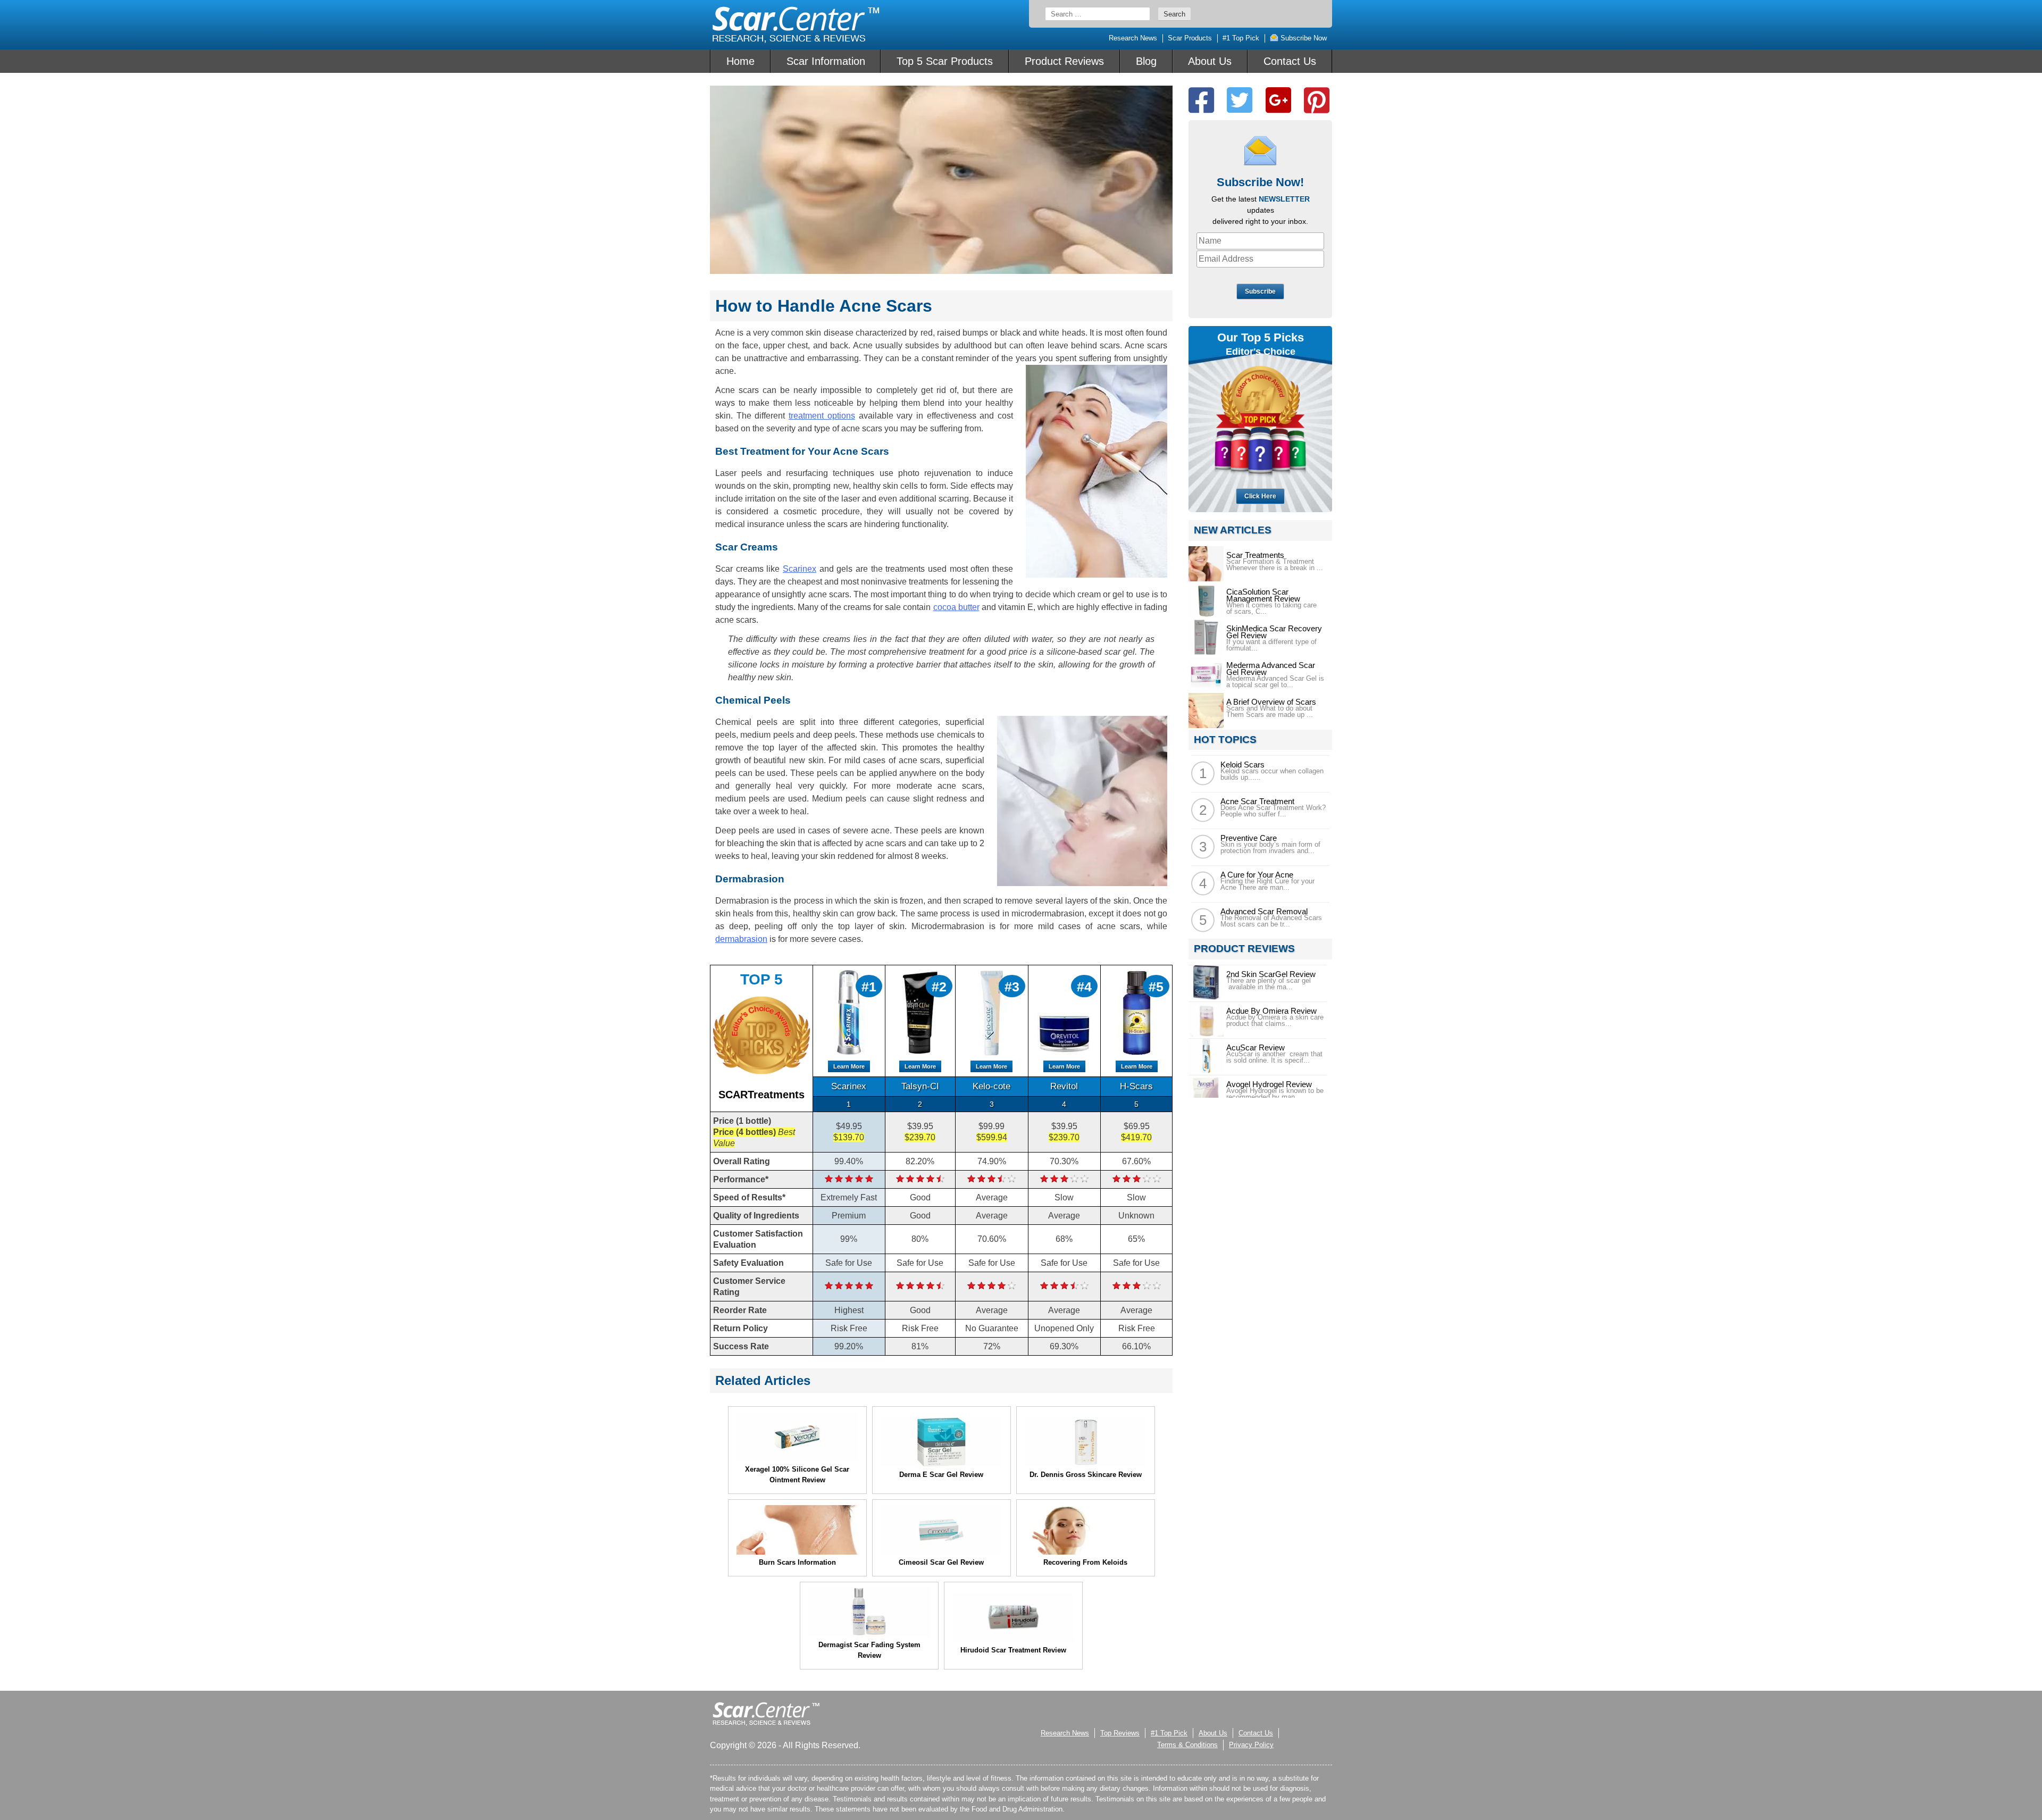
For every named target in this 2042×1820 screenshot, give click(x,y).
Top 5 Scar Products (945, 61)
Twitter (1240, 100)
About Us (1210, 61)
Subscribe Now (1303, 38)
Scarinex (800, 569)
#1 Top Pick (1241, 38)
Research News (1133, 38)
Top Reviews (1120, 1733)
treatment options (822, 416)
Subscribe (1260, 291)
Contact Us (1290, 61)
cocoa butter (956, 607)
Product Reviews (1064, 61)
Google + (1278, 100)
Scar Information (826, 61)
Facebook (1201, 100)
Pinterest (1317, 100)
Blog (1146, 61)
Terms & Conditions (1187, 1745)
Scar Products (1190, 38)
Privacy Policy (1251, 1745)
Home (740, 61)
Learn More (849, 1066)
